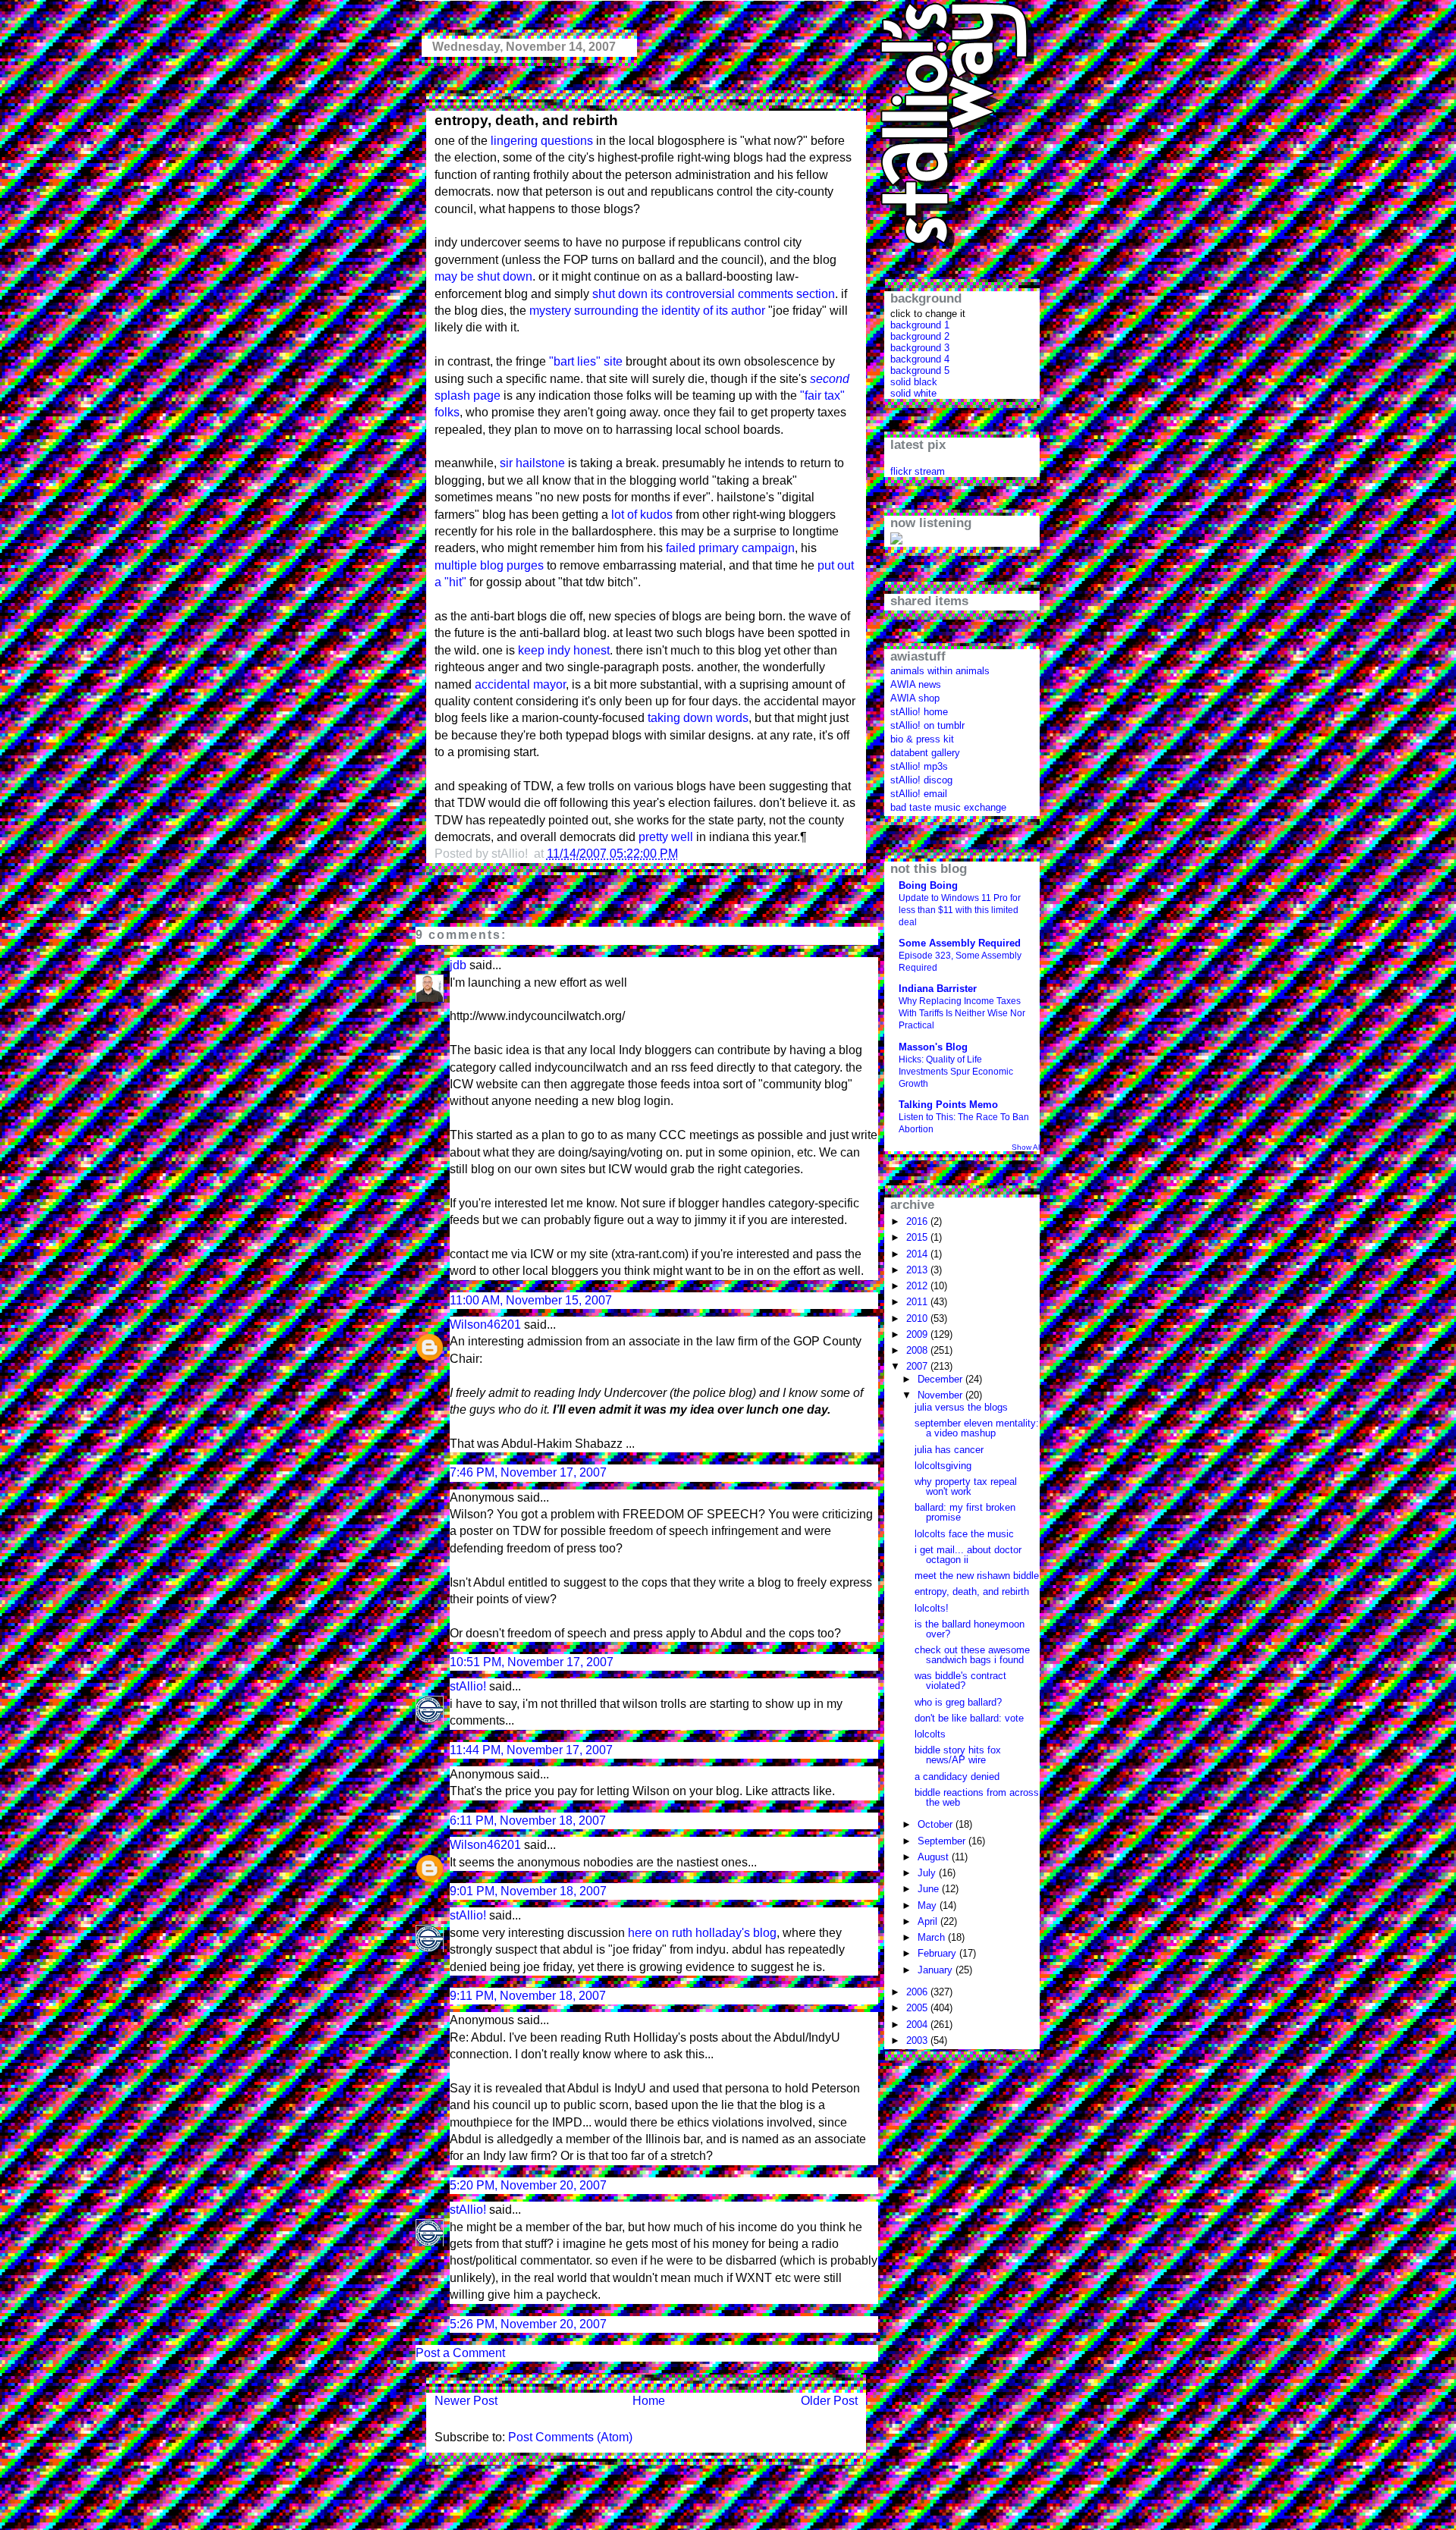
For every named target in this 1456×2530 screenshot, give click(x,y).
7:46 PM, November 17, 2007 (528, 1472)
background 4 (920, 359)
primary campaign (747, 548)
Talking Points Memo (948, 1105)
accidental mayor (520, 684)
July (928, 1873)
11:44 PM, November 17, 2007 (531, 1750)
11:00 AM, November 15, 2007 (531, 1300)
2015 (918, 1237)
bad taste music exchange (948, 807)
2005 (918, 2008)
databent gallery (925, 753)
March (933, 1937)
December (941, 1379)
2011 (918, 1302)
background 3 (920, 348)
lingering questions (542, 141)
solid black (914, 382)
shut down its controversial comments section (714, 294)
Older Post (829, 2401)
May (929, 1905)
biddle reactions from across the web (977, 1797)
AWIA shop (915, 698)
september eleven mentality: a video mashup (977, 1428)
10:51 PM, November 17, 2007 (532, 1662)
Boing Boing (928, 885)
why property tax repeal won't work (966, 1486)
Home (649, 2401)
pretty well (666, 837)
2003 (918, 2040)
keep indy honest (564, 650)
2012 (918, 1286)
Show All (1026, 1147)
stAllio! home (919, 712)
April (929, 1921)
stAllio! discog (921, 780)
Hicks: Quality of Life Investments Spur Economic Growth (956, 1072)
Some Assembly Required (960, 943)
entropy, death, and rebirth (526, 120)
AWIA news (916, 684)
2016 (918, 1221)
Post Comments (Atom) (570, 2437)
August (935, 1857)
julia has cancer (949, 1450)
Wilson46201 (485, 1325)
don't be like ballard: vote (969, 1718)
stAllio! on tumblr (927, 725)
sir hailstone (532, 463)
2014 (918, 1254)
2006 (918, 1992)
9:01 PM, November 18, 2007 (528, 1891)
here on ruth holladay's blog (702, 1933)
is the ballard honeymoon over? (970, 1629)
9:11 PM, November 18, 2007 (528, 1996)
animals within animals (940, 671)
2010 (918, 1318)
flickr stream (918, 471)
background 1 (920, 325)
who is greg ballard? (958, 1702)
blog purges (512, 565)
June (930, 1889)
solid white (913, 393)
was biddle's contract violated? (960, 1681)
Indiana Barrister (938, 989)
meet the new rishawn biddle (977, 1576)
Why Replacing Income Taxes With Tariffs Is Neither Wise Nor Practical (962, 1013)
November (941, 1395)
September (943, 1841)
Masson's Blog (933, 1047)
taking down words (698, 718)
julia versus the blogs (961, 1407)
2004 (918, 2025)
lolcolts (930, 1734)
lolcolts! (932, 1608)
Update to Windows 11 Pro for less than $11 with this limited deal (960, 910)
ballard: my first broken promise (965, 1512)
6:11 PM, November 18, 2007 (528, 1821)
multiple (456, 565)
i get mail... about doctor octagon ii (968, 1555)
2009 (918, 1334)
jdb (458, 965)
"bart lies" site (586, 361)
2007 (918, 1366)
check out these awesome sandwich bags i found (972, 1655)
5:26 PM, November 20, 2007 (528, 2324)
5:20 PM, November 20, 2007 (528, 2185)
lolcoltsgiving (943, 1466)
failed (681, 548)
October (937, 1824)
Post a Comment (460, 2353)
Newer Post (466, 2401)
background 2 (920, 336)
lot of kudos (642, 515)
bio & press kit (922, 739)
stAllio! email (919, 794)
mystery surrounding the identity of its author (647, 311)
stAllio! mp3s (919, 766)
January (937, 1970)
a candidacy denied (957, 1777)
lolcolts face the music (964, 1534)
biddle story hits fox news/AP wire (958, 1755)
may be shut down (483, 276)
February (938, 1953)
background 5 (920, 370)
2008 (918, 1350)
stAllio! (468, 1686)
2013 (918, 1270)
